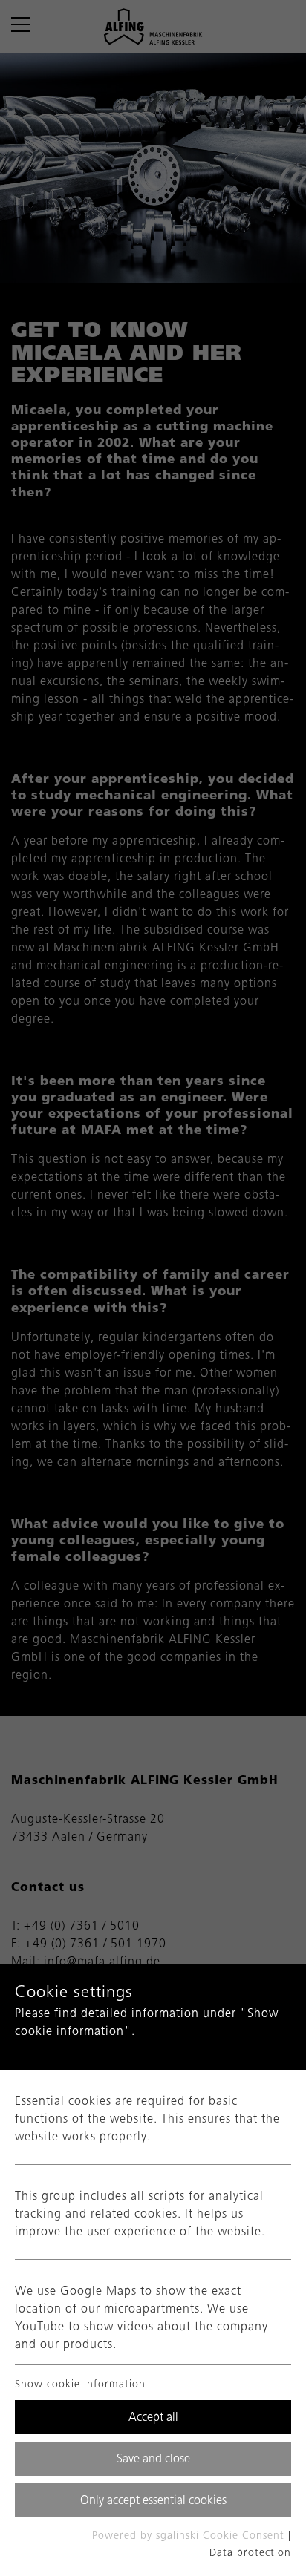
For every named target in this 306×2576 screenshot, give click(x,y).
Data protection (250, 2553)
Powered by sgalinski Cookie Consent (190, 2536)
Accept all (153, 2417)
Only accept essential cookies (153, 2500)
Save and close (153, 2458)
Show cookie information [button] (82, 2384)
